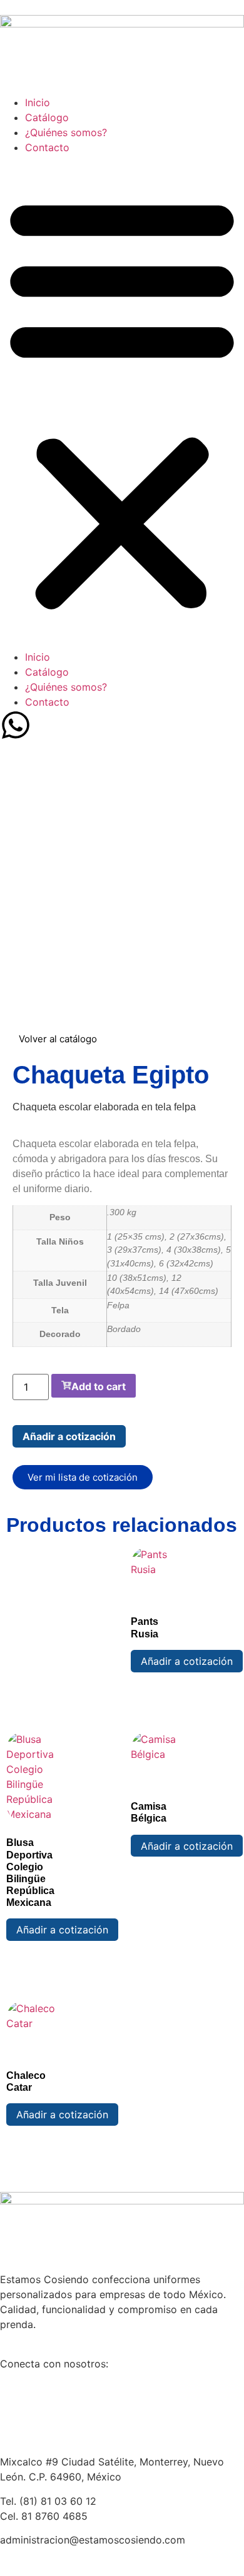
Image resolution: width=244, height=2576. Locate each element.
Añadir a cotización (69, 1436)
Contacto (47, 147)
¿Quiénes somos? (66, 132)
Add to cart (99, 1386)
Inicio (38, 102)
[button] (122, 402)
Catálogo (47, 117)
